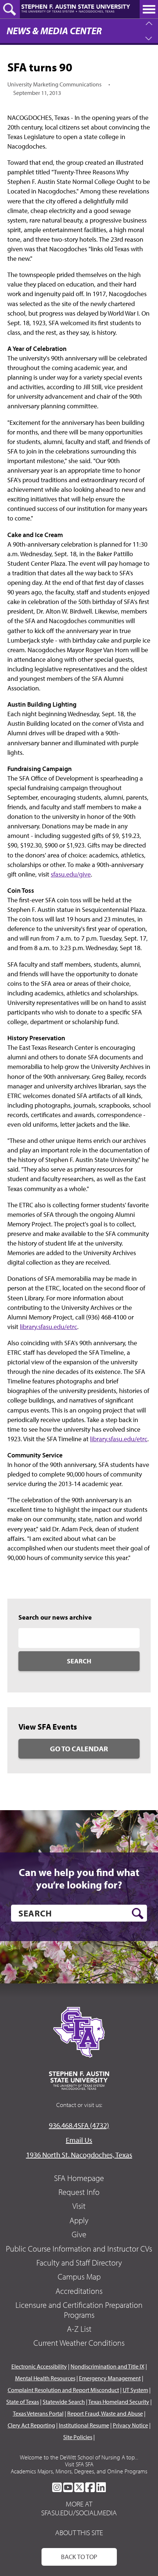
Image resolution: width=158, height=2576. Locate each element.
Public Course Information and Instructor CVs (79, 2249)
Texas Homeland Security (119, 2402)
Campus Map (79, 2277)
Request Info (79, 2192)
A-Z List (79, 2329)
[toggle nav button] (149, 9)
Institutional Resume (84, 2425)
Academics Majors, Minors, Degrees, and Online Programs (79, 2471)
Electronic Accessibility (39, 2366)
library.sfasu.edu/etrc (49, 1327)
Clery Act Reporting (31, 2425)
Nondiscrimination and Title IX (107, 2366)
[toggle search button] (10, 9)
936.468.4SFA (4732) (79, 2125)
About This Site (79, 2532)
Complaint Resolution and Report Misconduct (63, 2390)
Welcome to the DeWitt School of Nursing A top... (79, 2457)
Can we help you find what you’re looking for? (79, 1878)
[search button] (138, 1914)
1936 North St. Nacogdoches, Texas (79, 2155)
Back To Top (79, 2557)
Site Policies (78, 2437)
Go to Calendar (79, 1749)
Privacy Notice (130, 2425)
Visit (79, 2206)
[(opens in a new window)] (57, 2487)
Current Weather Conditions (79, 2343)
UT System (135, 2390)
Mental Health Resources (45, 2378)
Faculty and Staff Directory (79, 2263)
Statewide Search (64, 2402)
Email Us (79, 2140)
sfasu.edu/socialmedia (79, 2513)
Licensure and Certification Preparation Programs (79, 2310)
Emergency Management (110, 2378)
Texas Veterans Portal (38, 2413)
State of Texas (23, 2402)
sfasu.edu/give (71, 874)
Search (79, 1661)
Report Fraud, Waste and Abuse (105, 2413)
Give (79, 2234)
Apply (79, 2220)
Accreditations (79, 2291)
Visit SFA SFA (79, 2464)
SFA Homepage (79, 2178)
